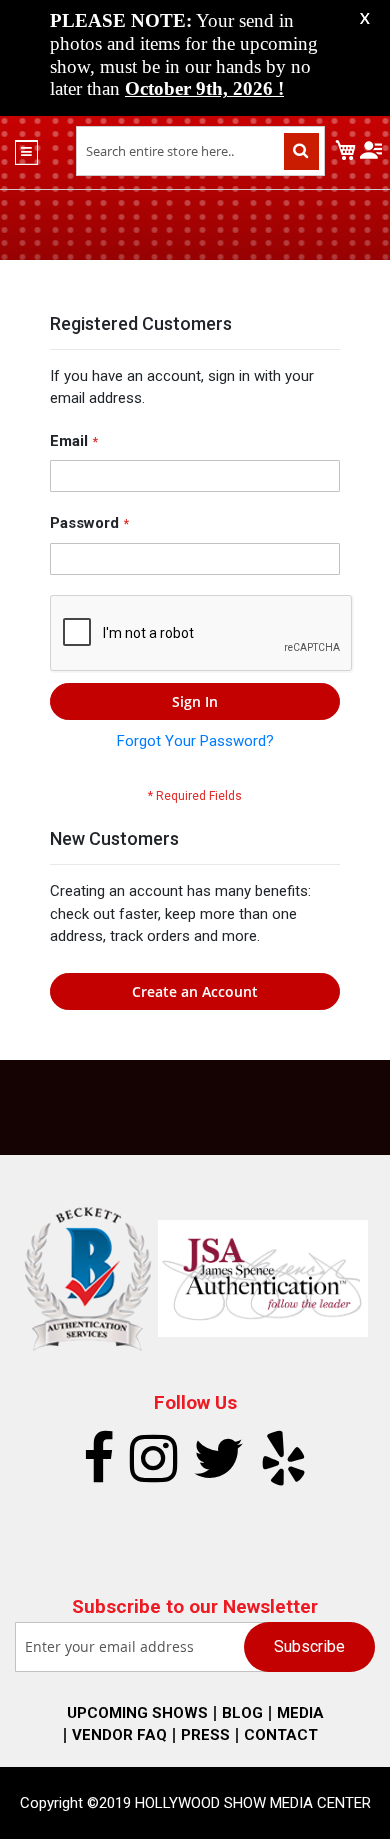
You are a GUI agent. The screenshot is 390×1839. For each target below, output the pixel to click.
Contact (281, 1735)
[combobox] (200, 151)
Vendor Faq (119, 1735)
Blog (242, 1713)
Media (300, 1713)
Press (205, 1735)
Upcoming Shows (137, 1713)
